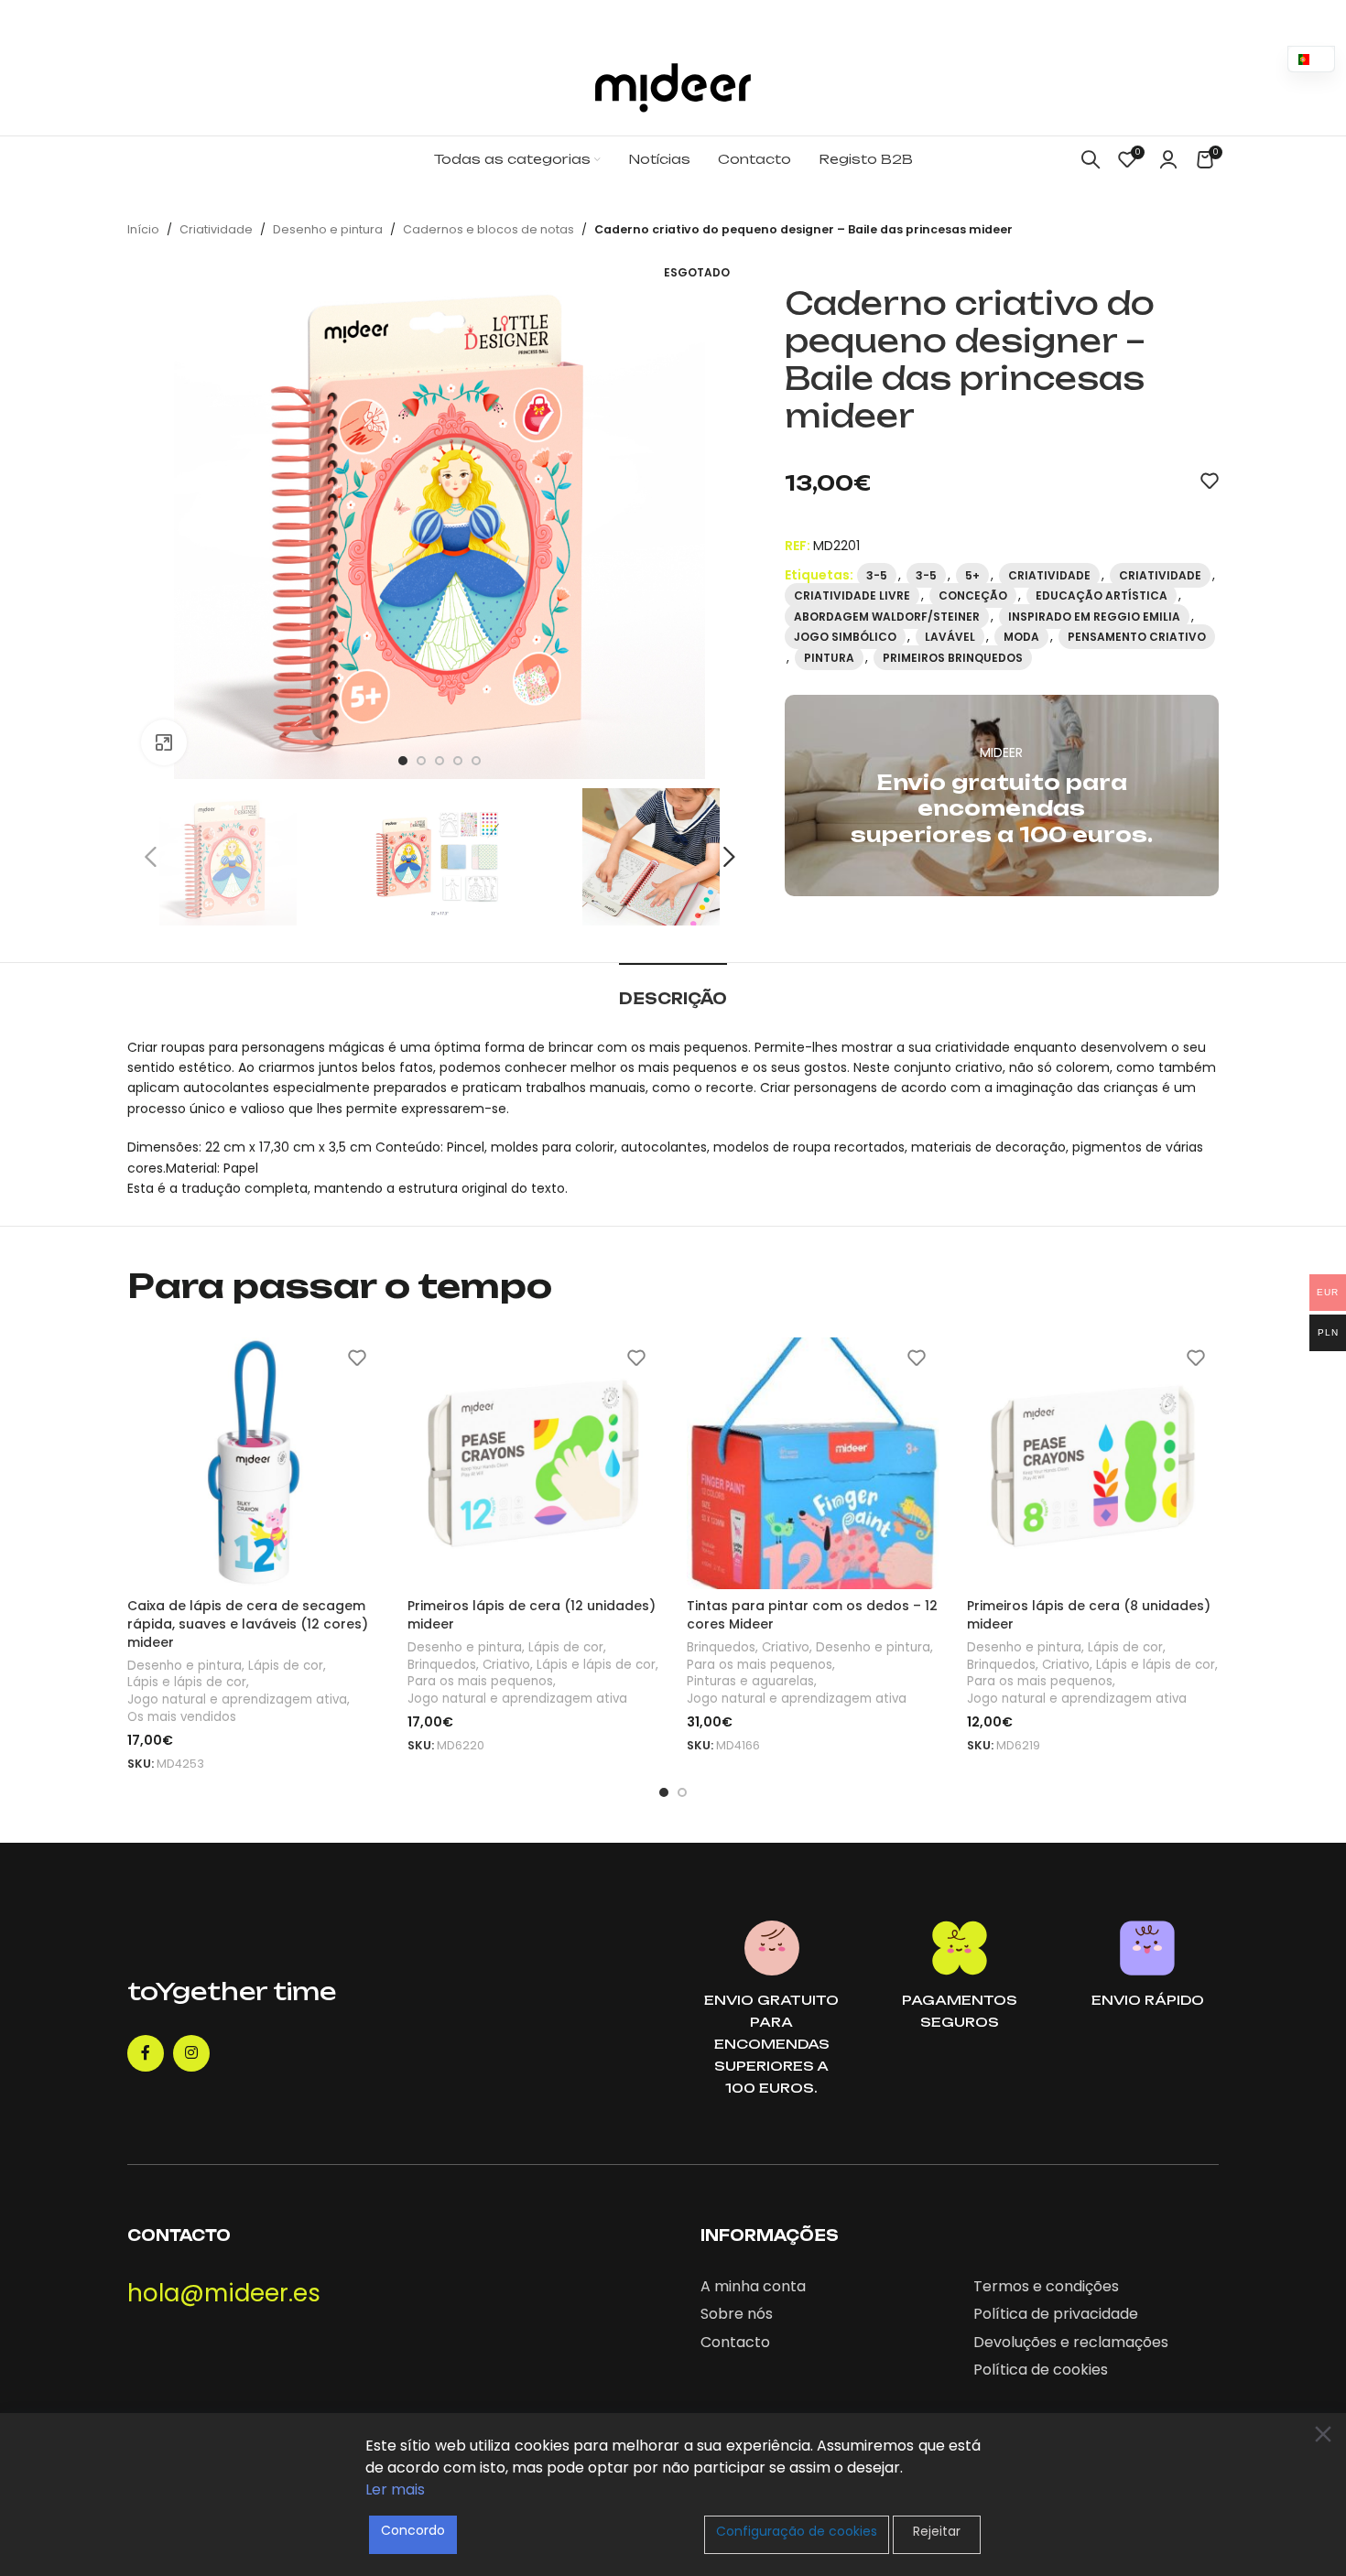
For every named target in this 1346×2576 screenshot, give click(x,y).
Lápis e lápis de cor (187, 1683)
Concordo (413, 2530)
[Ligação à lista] (823, 2287)
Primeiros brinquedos (953, 658)
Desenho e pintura (328, 229)
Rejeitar (937, 2531)
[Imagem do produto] (254, 1464)
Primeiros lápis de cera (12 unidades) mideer (532, 1615)
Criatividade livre (852, 595)
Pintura (829, 658)
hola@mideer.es (224, 2293)
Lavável (950, 637)
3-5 (877, 575)
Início (143, 229)
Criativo (506, 1665)
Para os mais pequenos (480, 1682)
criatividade (1160, 575)
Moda (1021, 637)
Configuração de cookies (797, 2531)
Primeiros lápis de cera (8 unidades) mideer (1089, 1615)
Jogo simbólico (845, 637)
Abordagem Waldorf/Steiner (887, 617)
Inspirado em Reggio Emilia (1094, 617)
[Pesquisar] (1091, 159)
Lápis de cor (286, 1666)
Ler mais (395, 2489)
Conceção (973, 595)
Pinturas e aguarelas (750, 1682)
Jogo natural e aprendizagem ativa (237, 1700)
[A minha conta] (1168, 159)
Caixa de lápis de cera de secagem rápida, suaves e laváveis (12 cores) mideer (248, 1624)
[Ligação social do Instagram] (191, 2053)
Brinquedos (442, 1665)
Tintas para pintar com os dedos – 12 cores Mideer (812, 1615)
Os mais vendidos (182, 1717)
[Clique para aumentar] (164, 742)
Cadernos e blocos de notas (488, 229)
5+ (972, 575)
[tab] (673, 990)
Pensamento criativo (1137, 637)
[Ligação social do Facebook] (146, 2053)
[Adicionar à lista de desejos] (1210, 481)
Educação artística (1102, 595)
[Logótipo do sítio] (673, 87)
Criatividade (216, 229)
